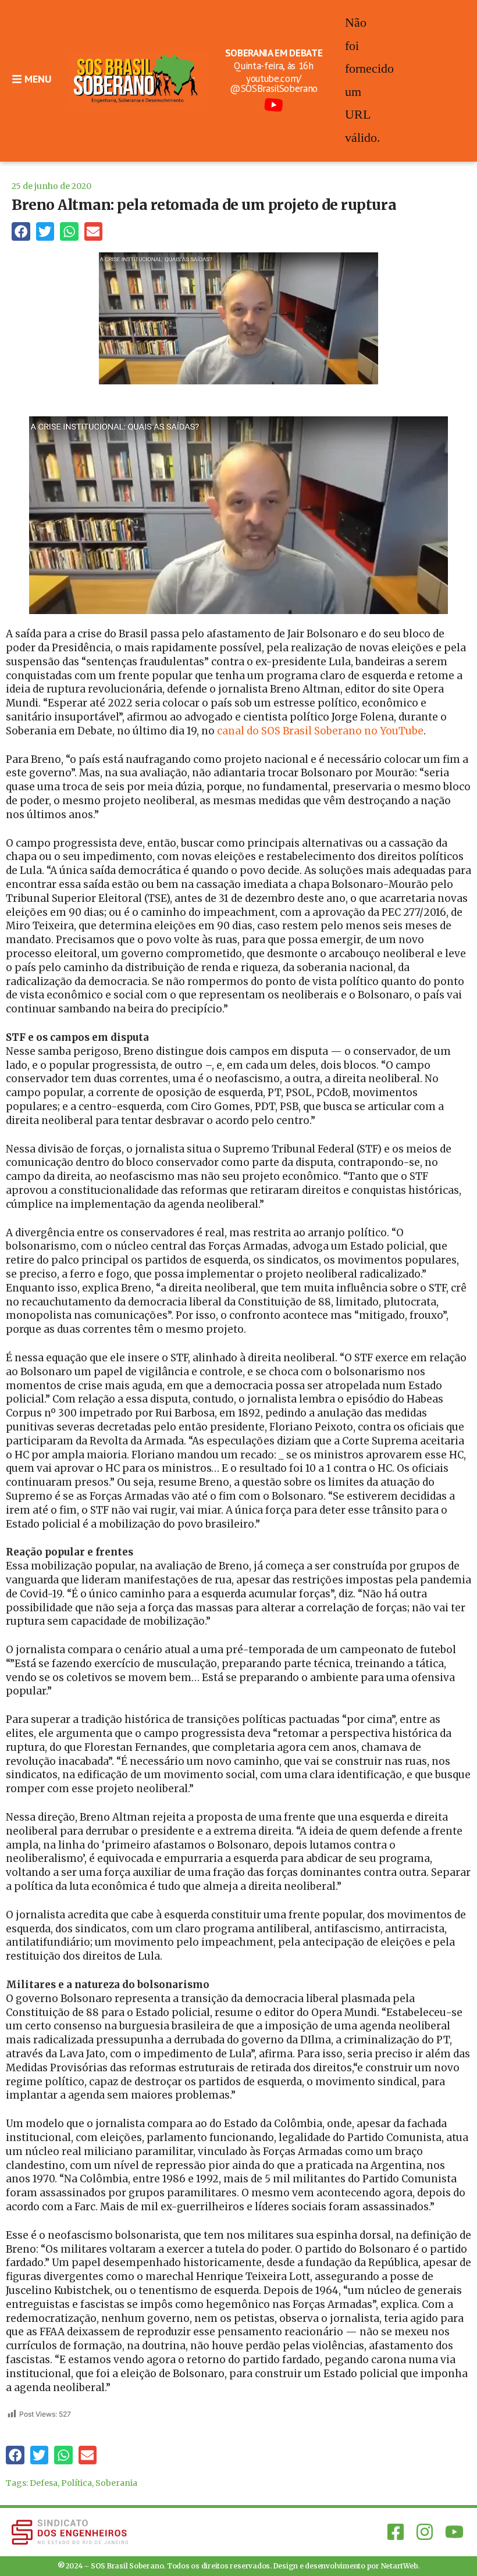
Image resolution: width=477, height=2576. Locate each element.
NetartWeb (400, 2566)
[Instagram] (425, 2532)
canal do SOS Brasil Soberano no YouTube (319, 731)
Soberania (116, 2483)
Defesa (44, 2483)
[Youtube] (454, 2532)
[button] (21, 231)
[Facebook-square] (396, 2532)
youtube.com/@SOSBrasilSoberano (274, 83)
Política (76, 2483)
